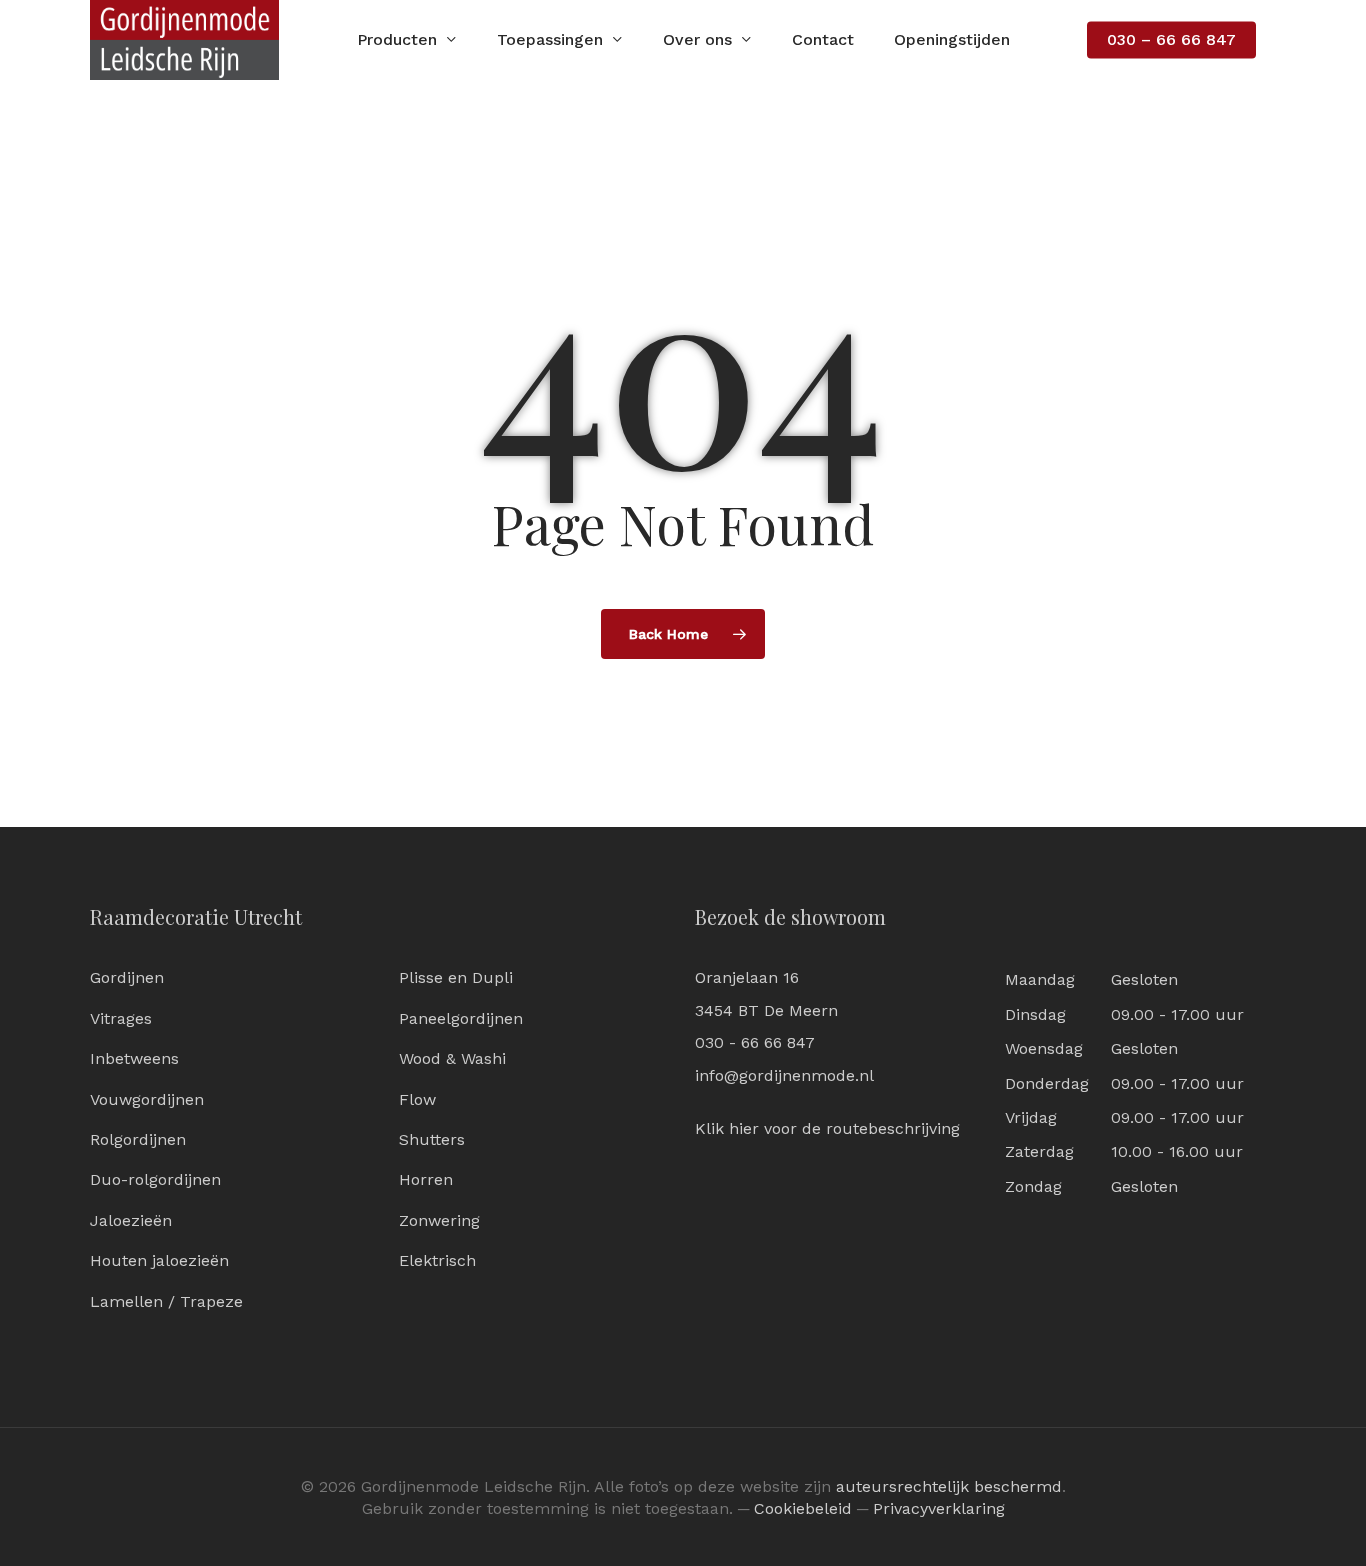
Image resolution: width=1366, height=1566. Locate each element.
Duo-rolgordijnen (155, 1179)
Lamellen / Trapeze (166, 1301)
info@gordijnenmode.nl (784, 1075)
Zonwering (439, 1220)
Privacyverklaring (939, 1508)
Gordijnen (127, 977)
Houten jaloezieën (159, 1260)
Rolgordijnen (138, 1139)
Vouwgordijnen (147, 1099)
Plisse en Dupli (456, 977)
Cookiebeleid (803, 1508)
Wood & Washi (452, 1058)
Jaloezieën (131, 1220)
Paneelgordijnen (461, 1018)
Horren (426, 1179)
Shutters (432, 1139)
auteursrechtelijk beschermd (949, 1486)
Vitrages (121, 1018)
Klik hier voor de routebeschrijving (827, 1128)
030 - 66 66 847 (755, 1042)
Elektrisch (437, 1260)
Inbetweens (134, 1058)
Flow (417, 1099)
